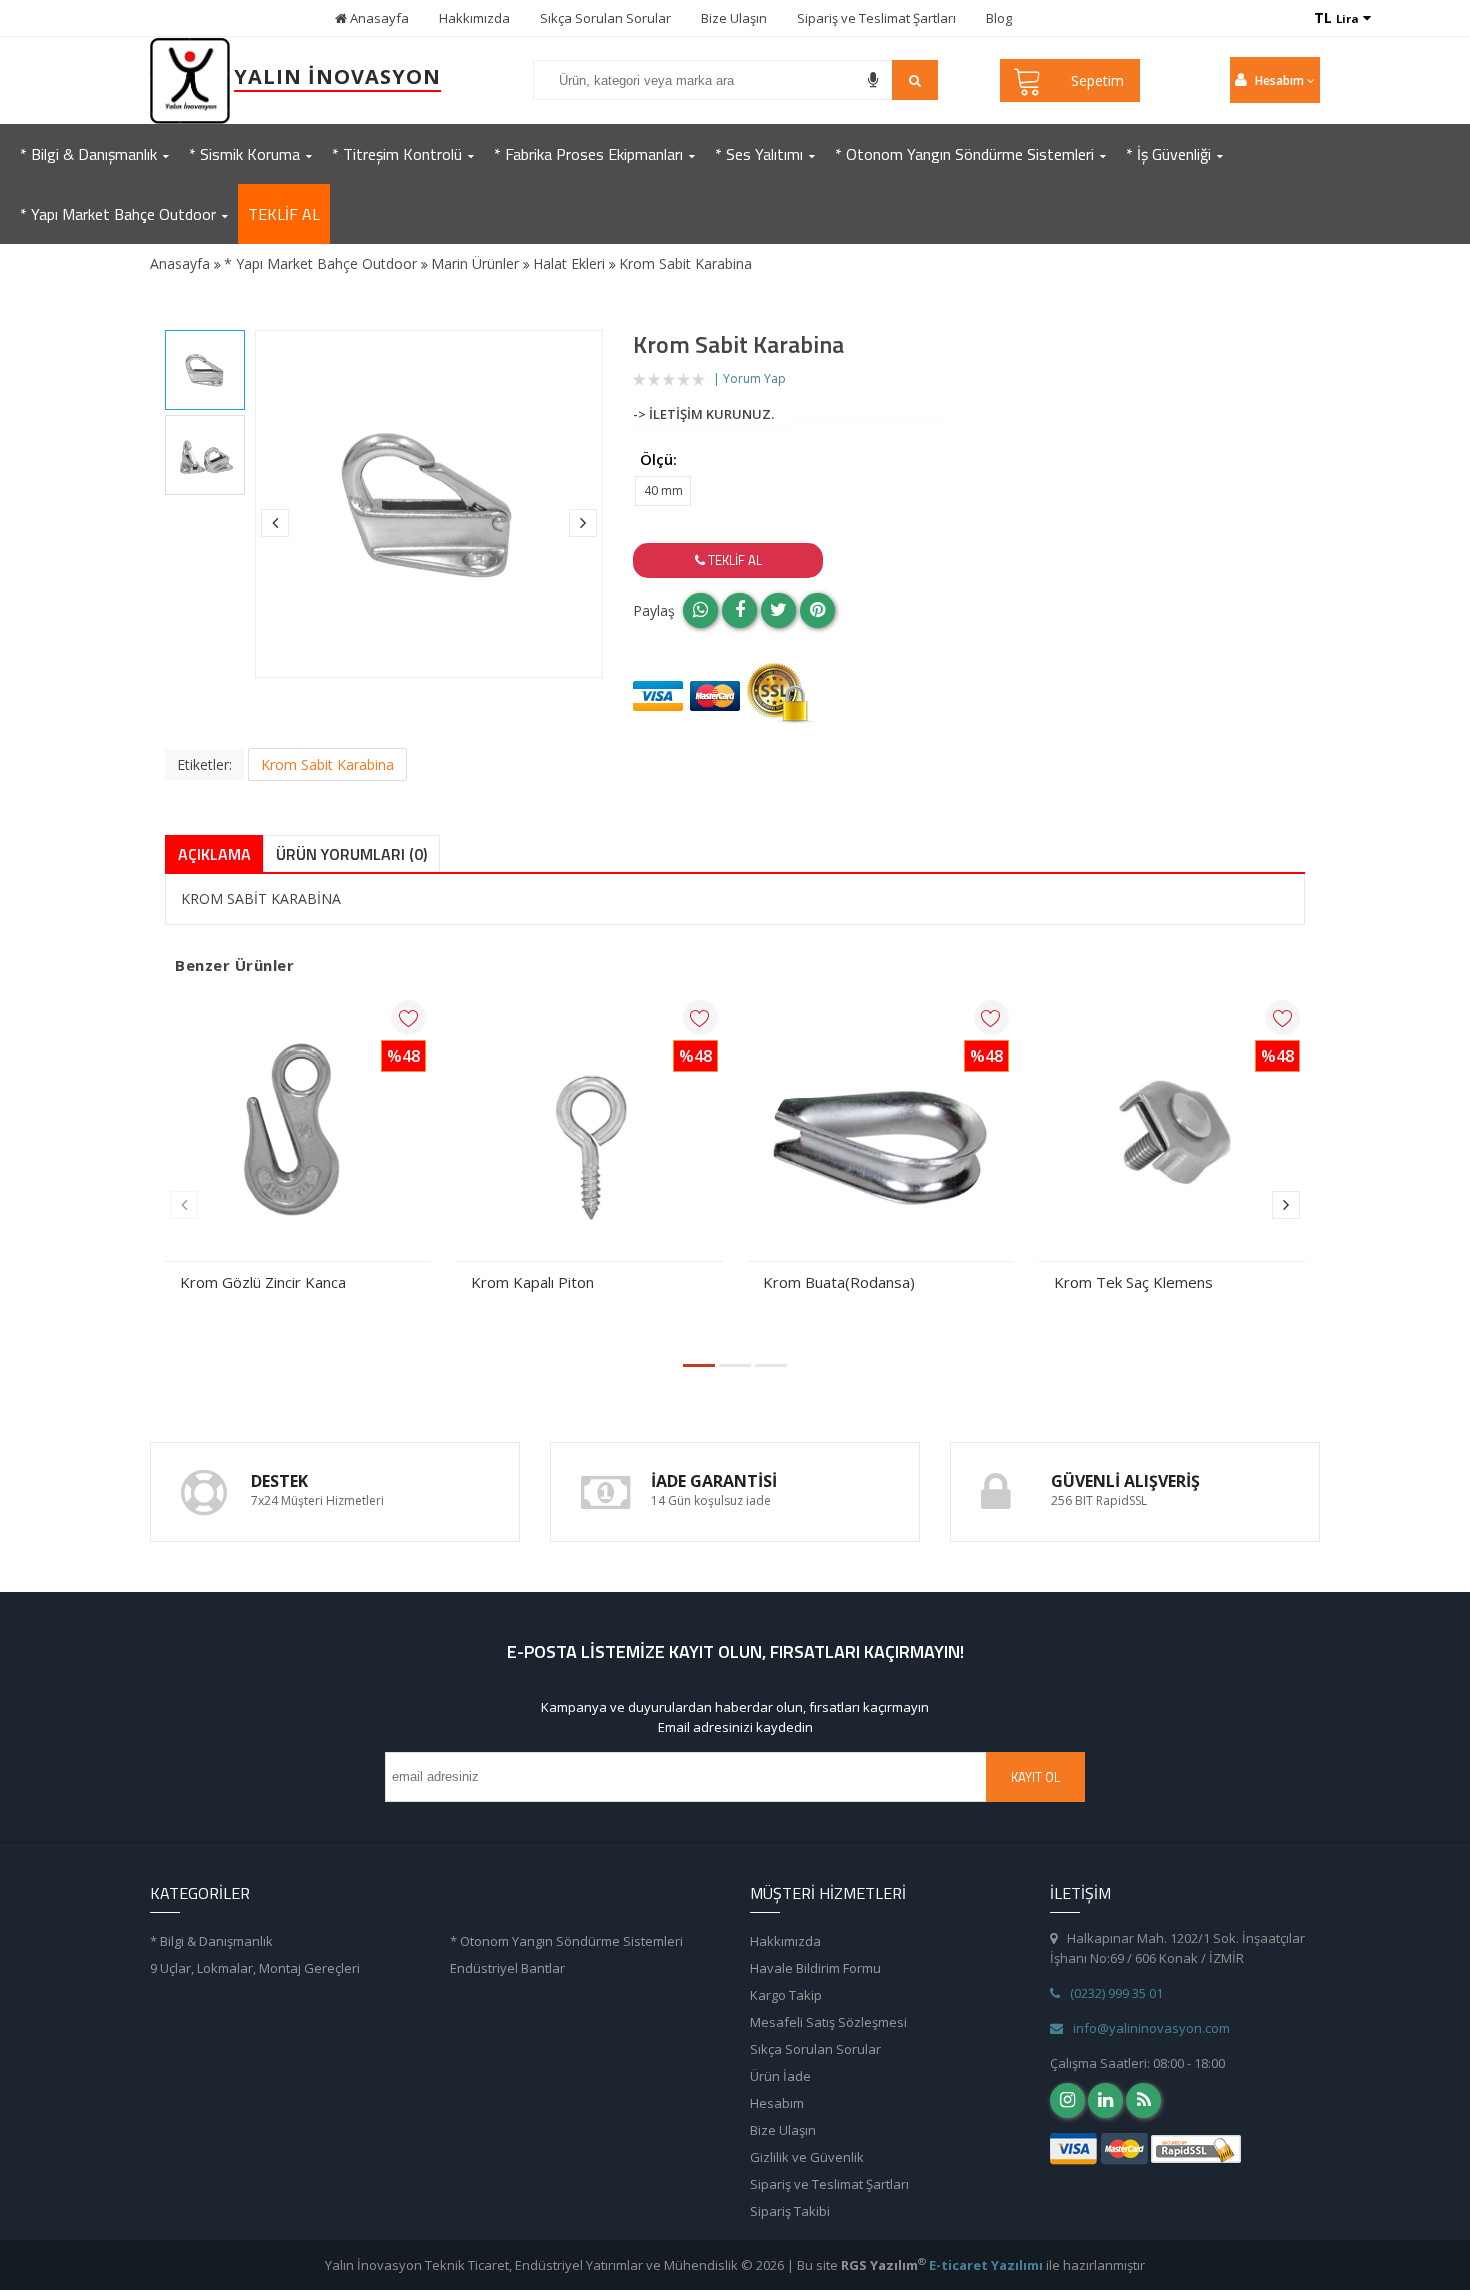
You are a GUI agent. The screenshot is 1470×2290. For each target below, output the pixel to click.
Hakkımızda (474, 18)
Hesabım (777, 2103)
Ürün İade (780, 2076)
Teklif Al (733, 560)
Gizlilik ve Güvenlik (807, 2157)
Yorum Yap (754, 378)
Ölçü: (658, 459)
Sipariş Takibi (790, 2211)
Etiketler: (204, 764)
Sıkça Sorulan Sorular (605, 18)
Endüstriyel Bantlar (507, 1968)
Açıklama (214, 854)
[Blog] (1143, 2100)
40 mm (663, 490)
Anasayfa (378, 18)
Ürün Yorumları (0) (351, 854)
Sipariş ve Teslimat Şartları (876, 18)
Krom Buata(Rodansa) (839, 1282)
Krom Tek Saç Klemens (1133, 1282)
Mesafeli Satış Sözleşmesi (828, 2022)
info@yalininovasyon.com (1151, 2028)
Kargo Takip (786, 1995)
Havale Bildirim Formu (815, 1968)
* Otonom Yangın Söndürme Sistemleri (566, 1941)
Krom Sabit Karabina (327, 764)
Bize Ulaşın (734, 18)
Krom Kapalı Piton (532, 1282)
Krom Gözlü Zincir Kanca (263, 1282)
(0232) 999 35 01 (1116, 1993)
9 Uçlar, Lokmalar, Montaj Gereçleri (255, 1968)
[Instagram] (1067, 2100)
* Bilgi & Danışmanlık (211, 1941)
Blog (999, 18)
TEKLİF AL (284, 214)
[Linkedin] (1105, 2100)
